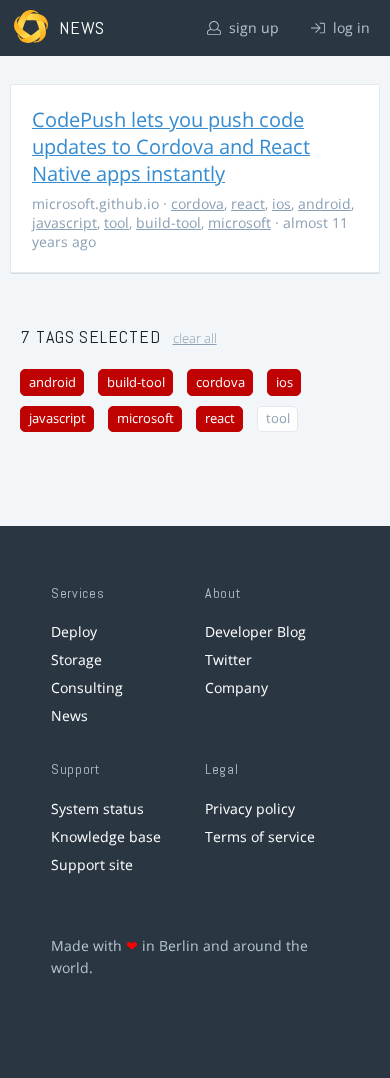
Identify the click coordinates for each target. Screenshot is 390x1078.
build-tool (168, 222)
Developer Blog (255, 631)
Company (236, 687)
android (324, 203)
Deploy (74, 631)
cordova (197, 203)
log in (349, 27)
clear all (195, 338)
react (248, 203)
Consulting (87, 687)
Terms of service (260, 836)
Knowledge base (106, 836)
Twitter (228, 659)
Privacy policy (250, 808)
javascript (64, 222)
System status (97, 808)
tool (116, 222)
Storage (76, 659)
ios (281, 203)
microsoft (239, 222)
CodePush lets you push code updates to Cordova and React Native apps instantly (171, 146)
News (69, 715)
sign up (252, 27)
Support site (92, 864)
